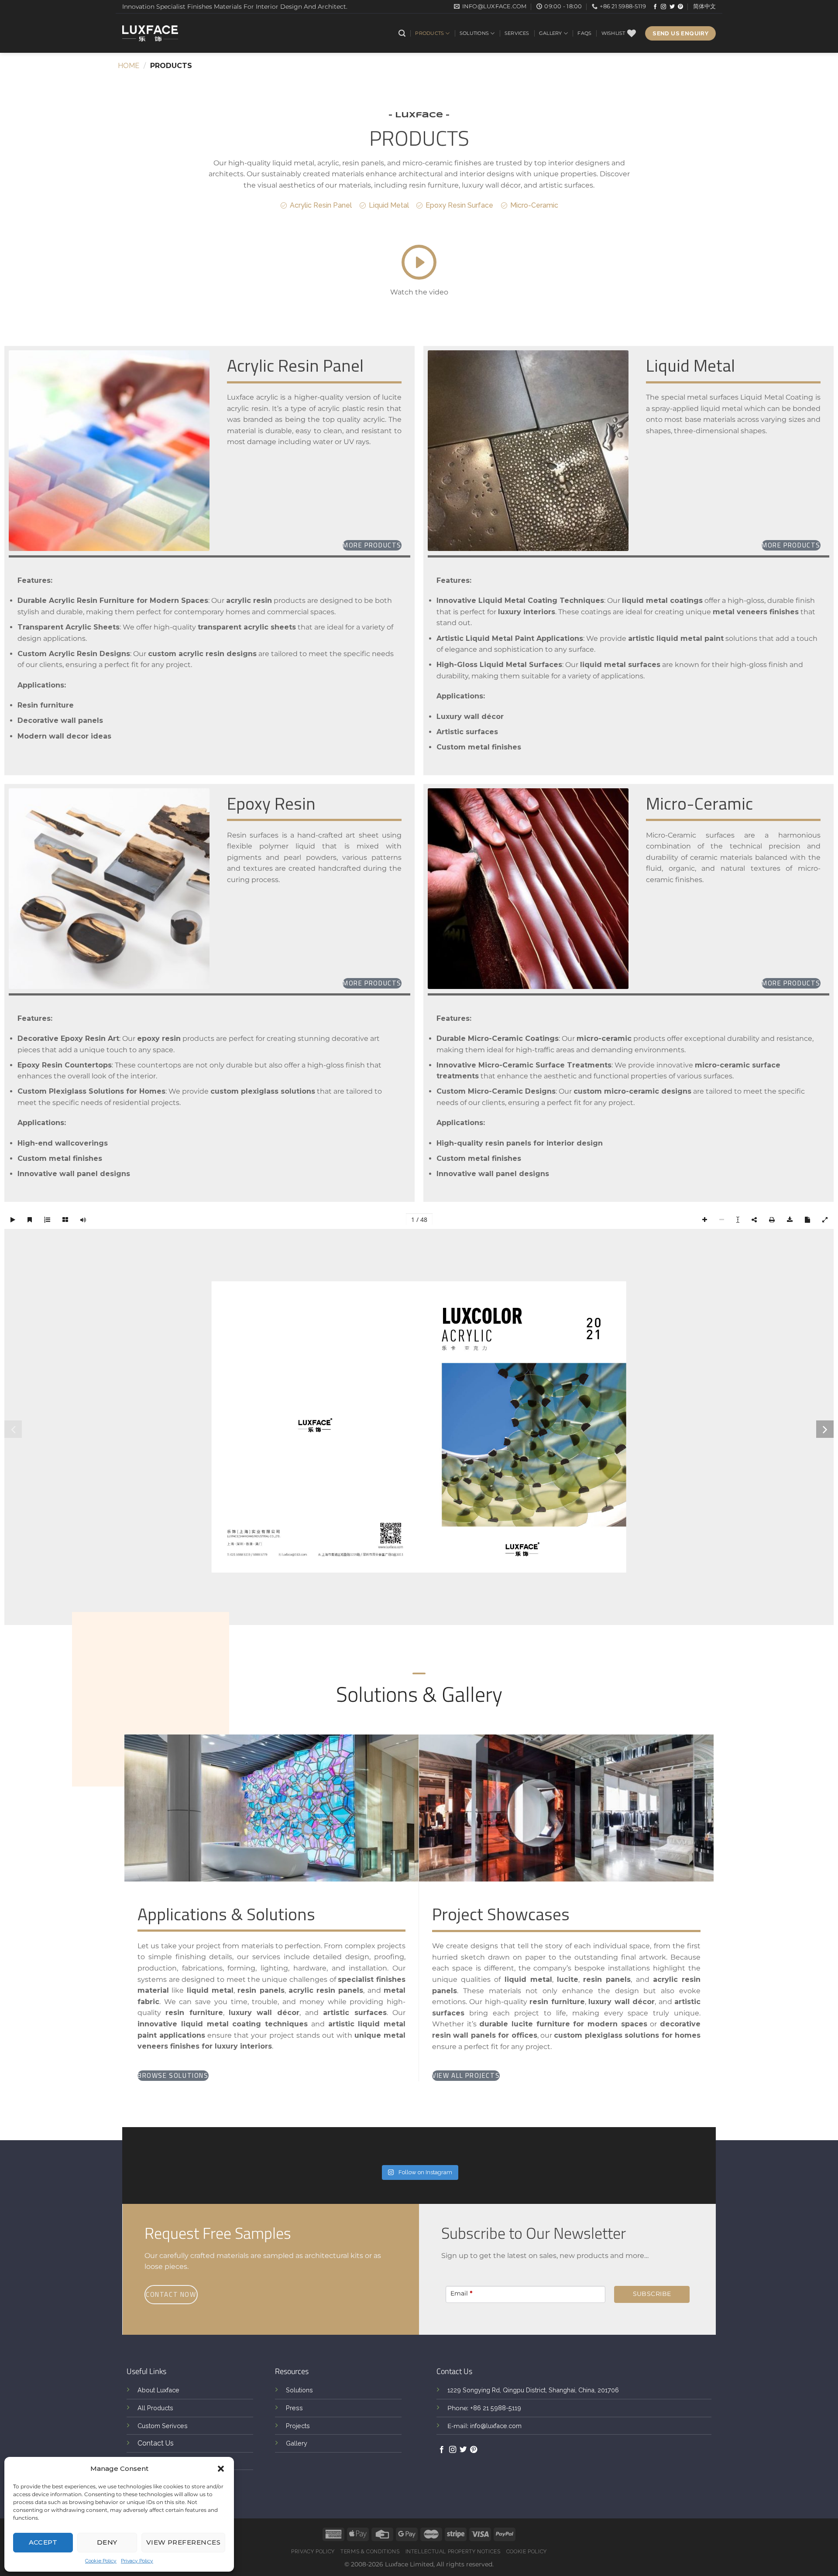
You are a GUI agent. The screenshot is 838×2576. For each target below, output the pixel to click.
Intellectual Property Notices (453, 2551)
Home (129, 66)
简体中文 (704, 6)
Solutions (474, 33)
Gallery (551, 33)
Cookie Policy (101, 2561)
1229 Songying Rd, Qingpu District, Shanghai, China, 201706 (533, 2390)
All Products (155, 2408)
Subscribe (652, 2294)
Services (517, 33)
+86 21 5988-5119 (496, 2408)
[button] (221, 2469)
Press (294, 2408)
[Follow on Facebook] (655, 7)
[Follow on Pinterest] (680, 7)
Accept (43, 2542)
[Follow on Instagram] (663, 7)
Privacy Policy (137, 2561)
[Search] (402, 33)
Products (429, 33)
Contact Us (156, 2443)
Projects (298, 2426)
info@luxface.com (496, 2426)
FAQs (584, 33)
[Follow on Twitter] (672, 7)
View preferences (183, 2542)
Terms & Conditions (370, 2551)
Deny (107, 2542)
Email (461, 2293)
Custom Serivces (163, 2426)
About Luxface (158, 2390)
